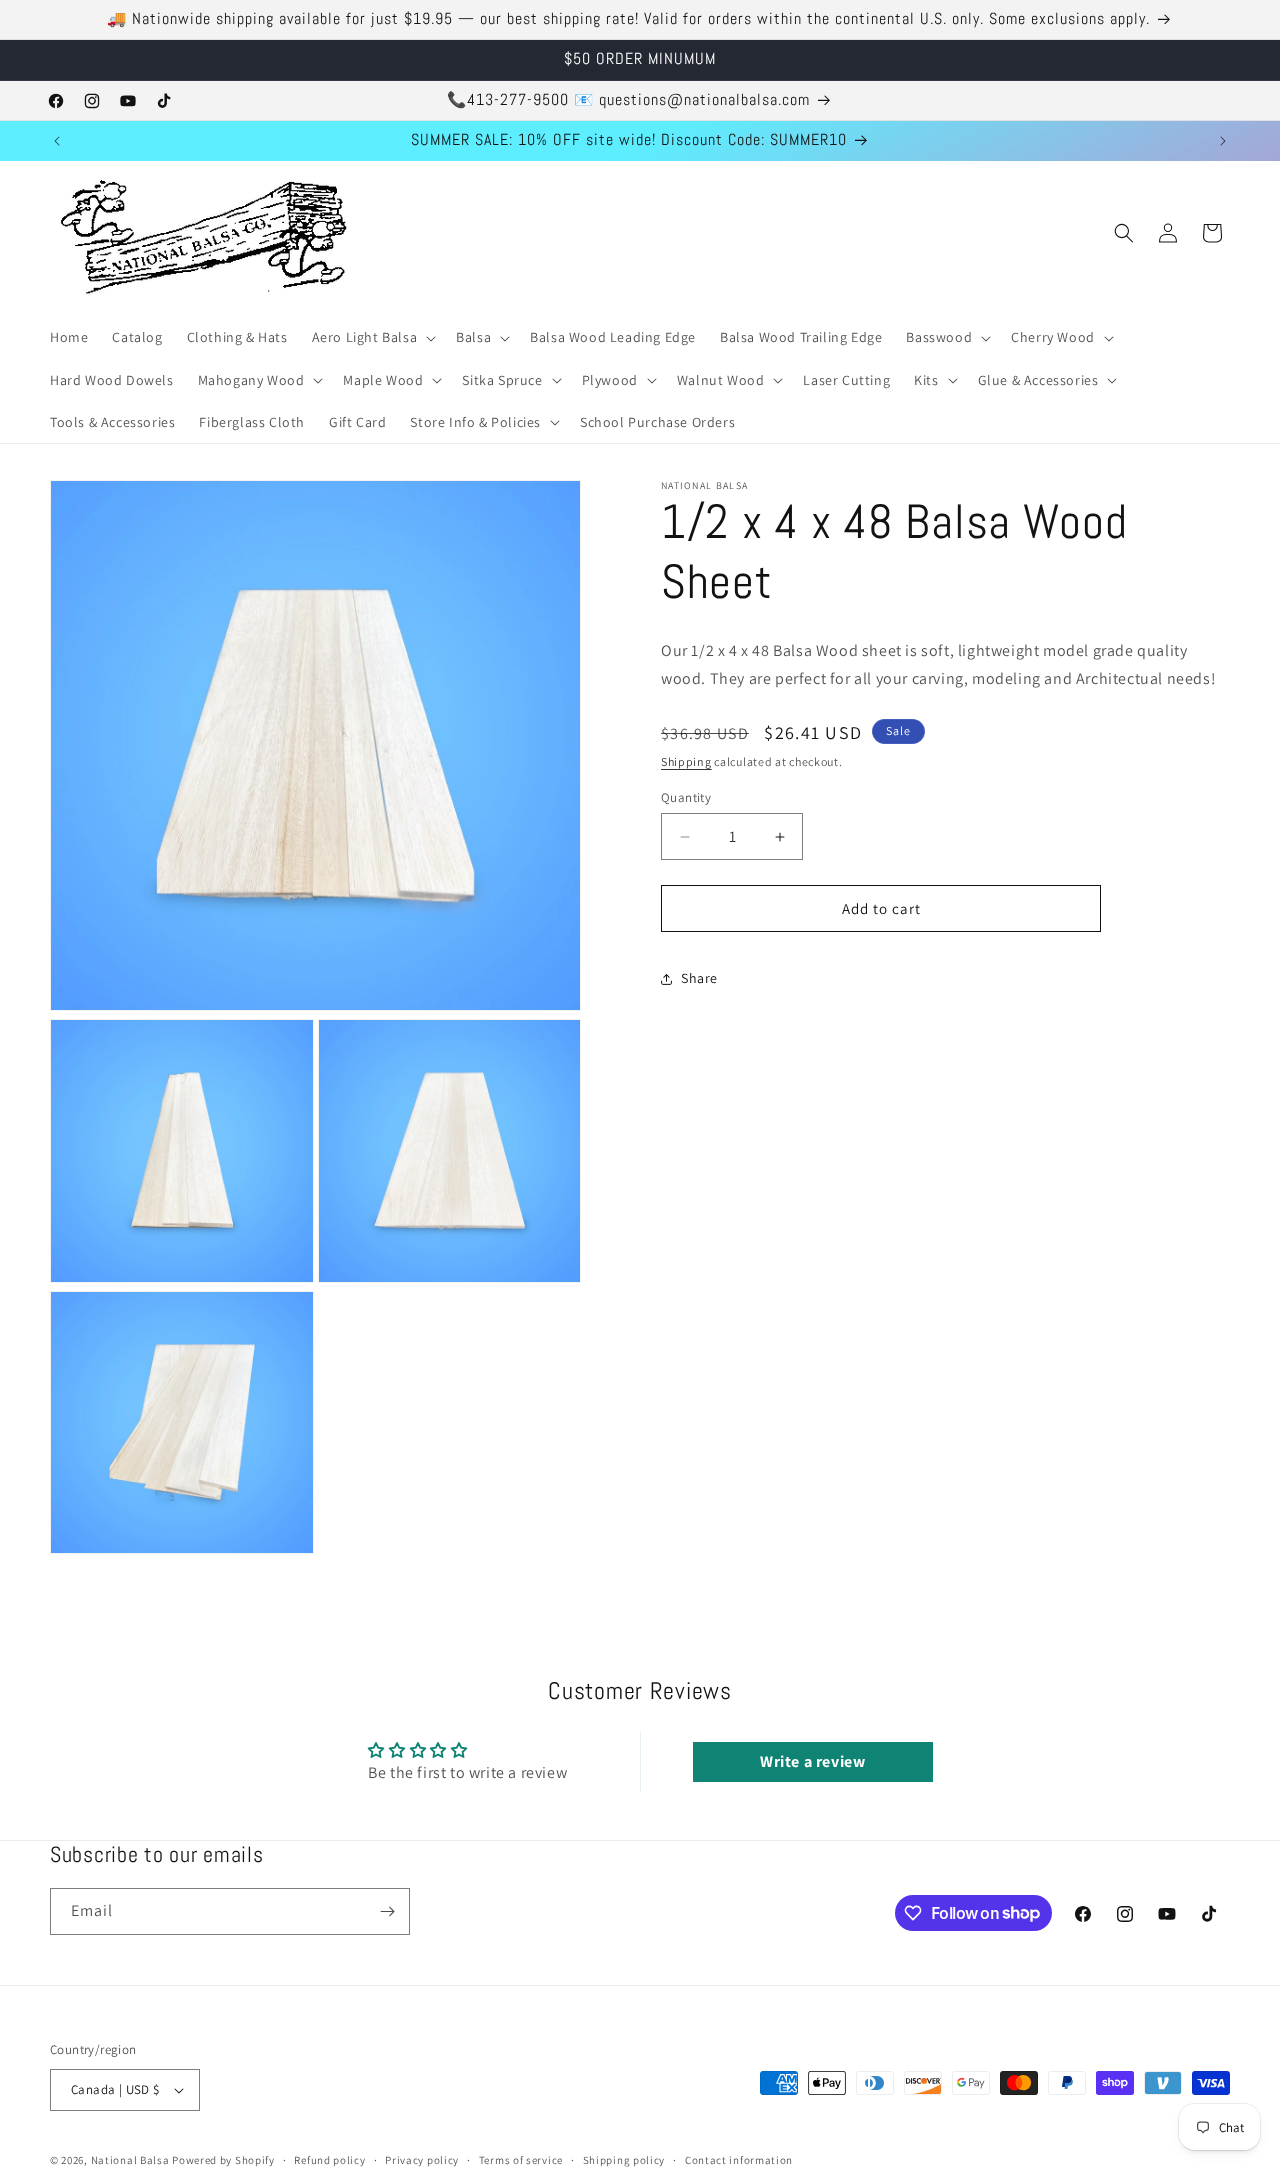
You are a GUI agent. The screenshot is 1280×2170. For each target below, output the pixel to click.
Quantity (686, 797)
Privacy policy (422, 2160)
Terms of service (521, 2160)
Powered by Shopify (223, 2160)
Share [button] (699, 979)
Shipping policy (624, 2160)
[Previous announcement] (57, 141)
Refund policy (329, 2160)
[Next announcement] (1223, 141)
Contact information (739, 2160)
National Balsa (130, 2160)
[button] (372, 337)
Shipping (686, 762)
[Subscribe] (387, 1911)
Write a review (812, 1761)
